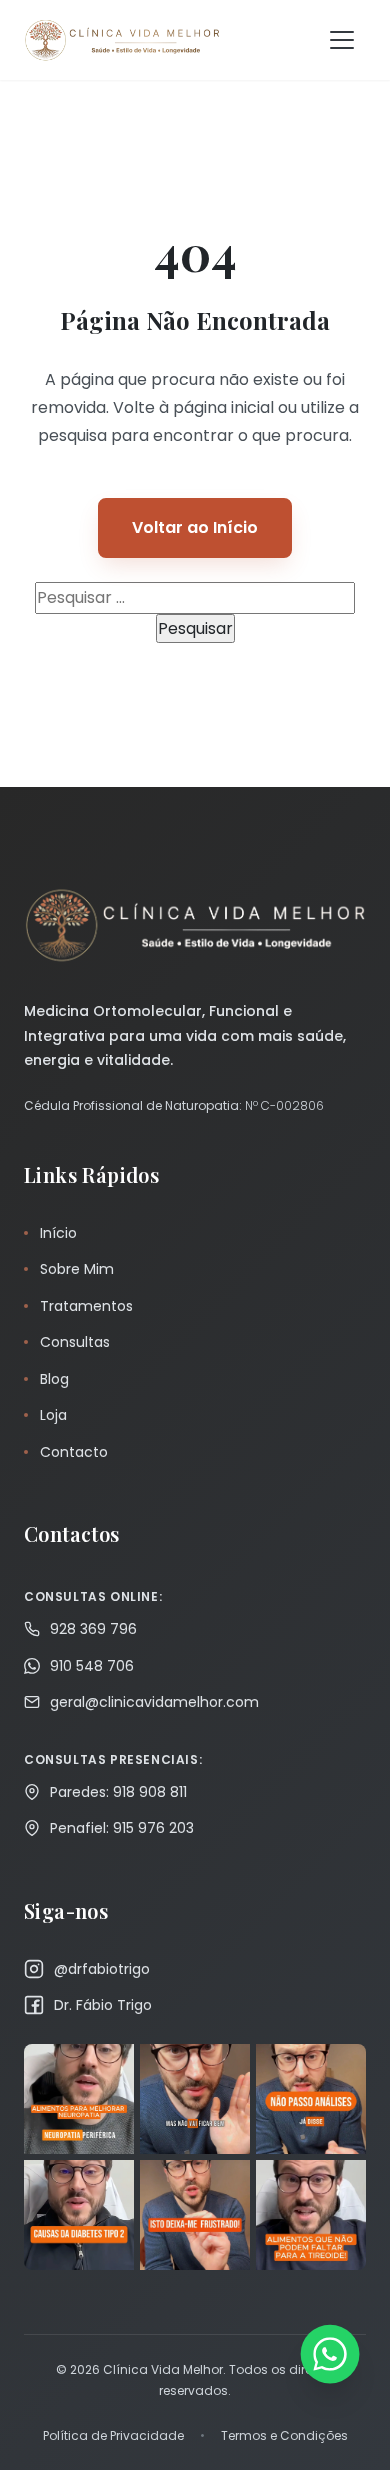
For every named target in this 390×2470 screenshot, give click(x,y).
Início (58, 1233)
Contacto (74, 1452)
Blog (54, 1379)
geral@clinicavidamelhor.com (154, 1702)
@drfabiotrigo (102, 1969)
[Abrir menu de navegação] (342, 40)
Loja (53, 1415)
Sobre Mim (77, 1269)
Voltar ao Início (195, 527)
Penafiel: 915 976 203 (122, 1828)
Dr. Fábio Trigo (103, 2005)
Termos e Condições (284, 2435)
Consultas (75, 1342)
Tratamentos (86, 1306)
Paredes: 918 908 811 (118, 1792)
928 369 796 (93, 1629)
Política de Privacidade (113, 2435)
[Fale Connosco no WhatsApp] (329, 2353)
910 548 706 (92, 1666)
